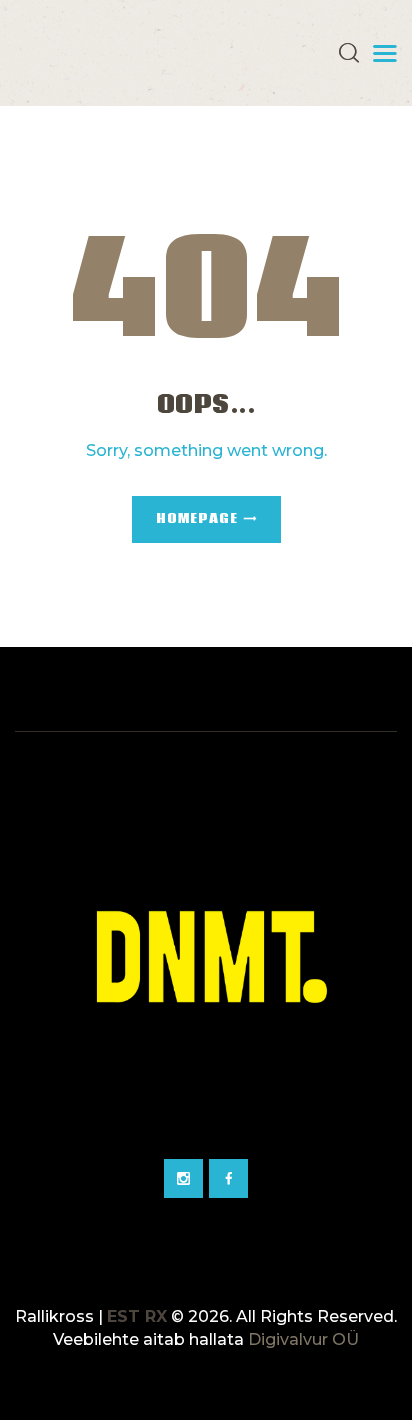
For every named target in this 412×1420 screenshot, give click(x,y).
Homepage (197, 519)
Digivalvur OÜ (303, 1339)
